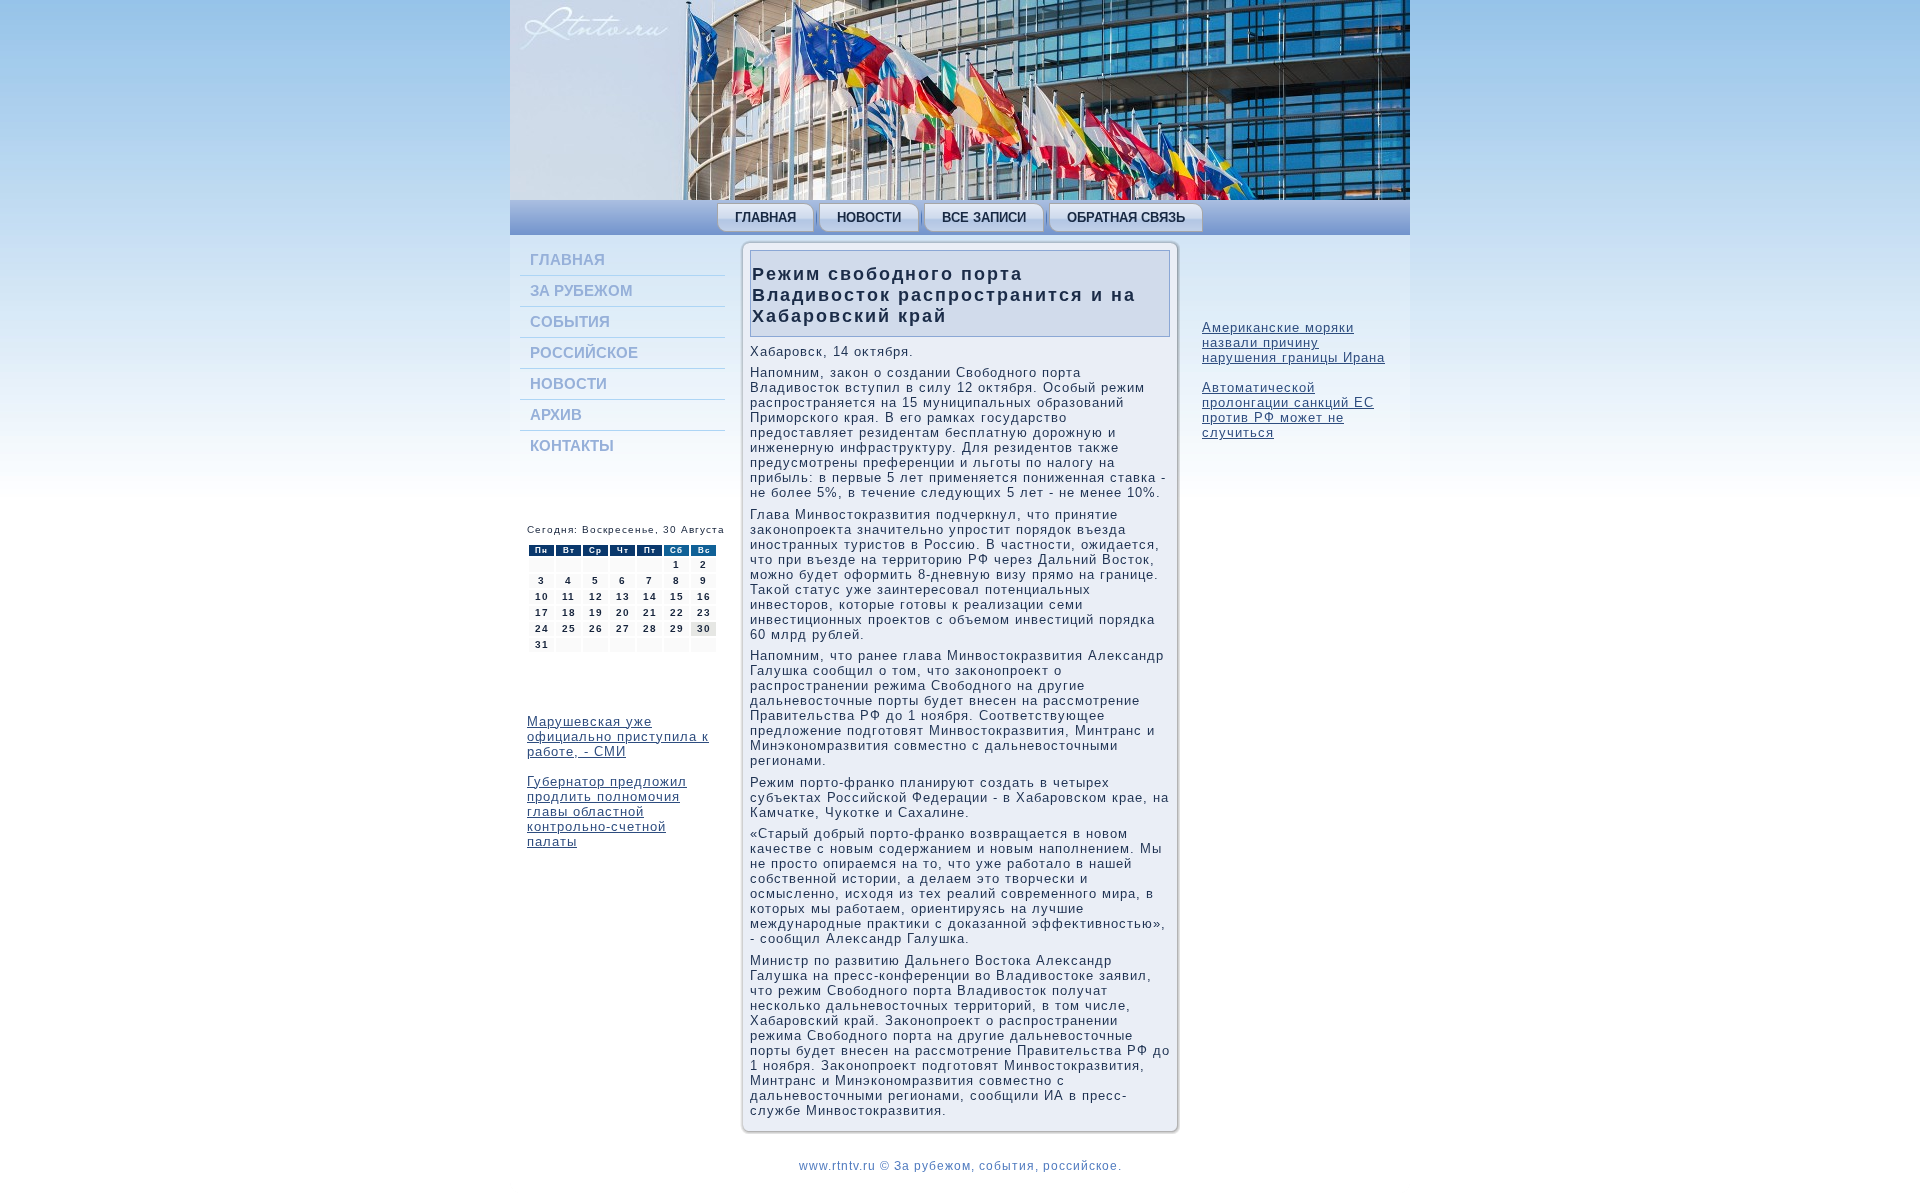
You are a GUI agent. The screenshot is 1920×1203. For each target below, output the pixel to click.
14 (650, 596)
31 (542, 644)
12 (596, 596)
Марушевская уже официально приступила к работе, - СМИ (618, 736)
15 (677, 596)
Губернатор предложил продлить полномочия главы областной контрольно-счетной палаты (607, 811)
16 (704, 596)
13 (623, 596)
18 (569, 612)
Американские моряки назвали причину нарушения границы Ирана (1293, 342)
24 (542, 628)
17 (542, 612)
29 (677, 628)
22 (677, 612)
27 (623, 628)
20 (623, 612)
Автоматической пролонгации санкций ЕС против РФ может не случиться (1288, 410)
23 (704, 612)
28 (650, 628)
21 (650, 612)
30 (704, 628)
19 (596, 612)
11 (568, 596)
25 (569, 628)
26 (596, 628)
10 (542, 596)
